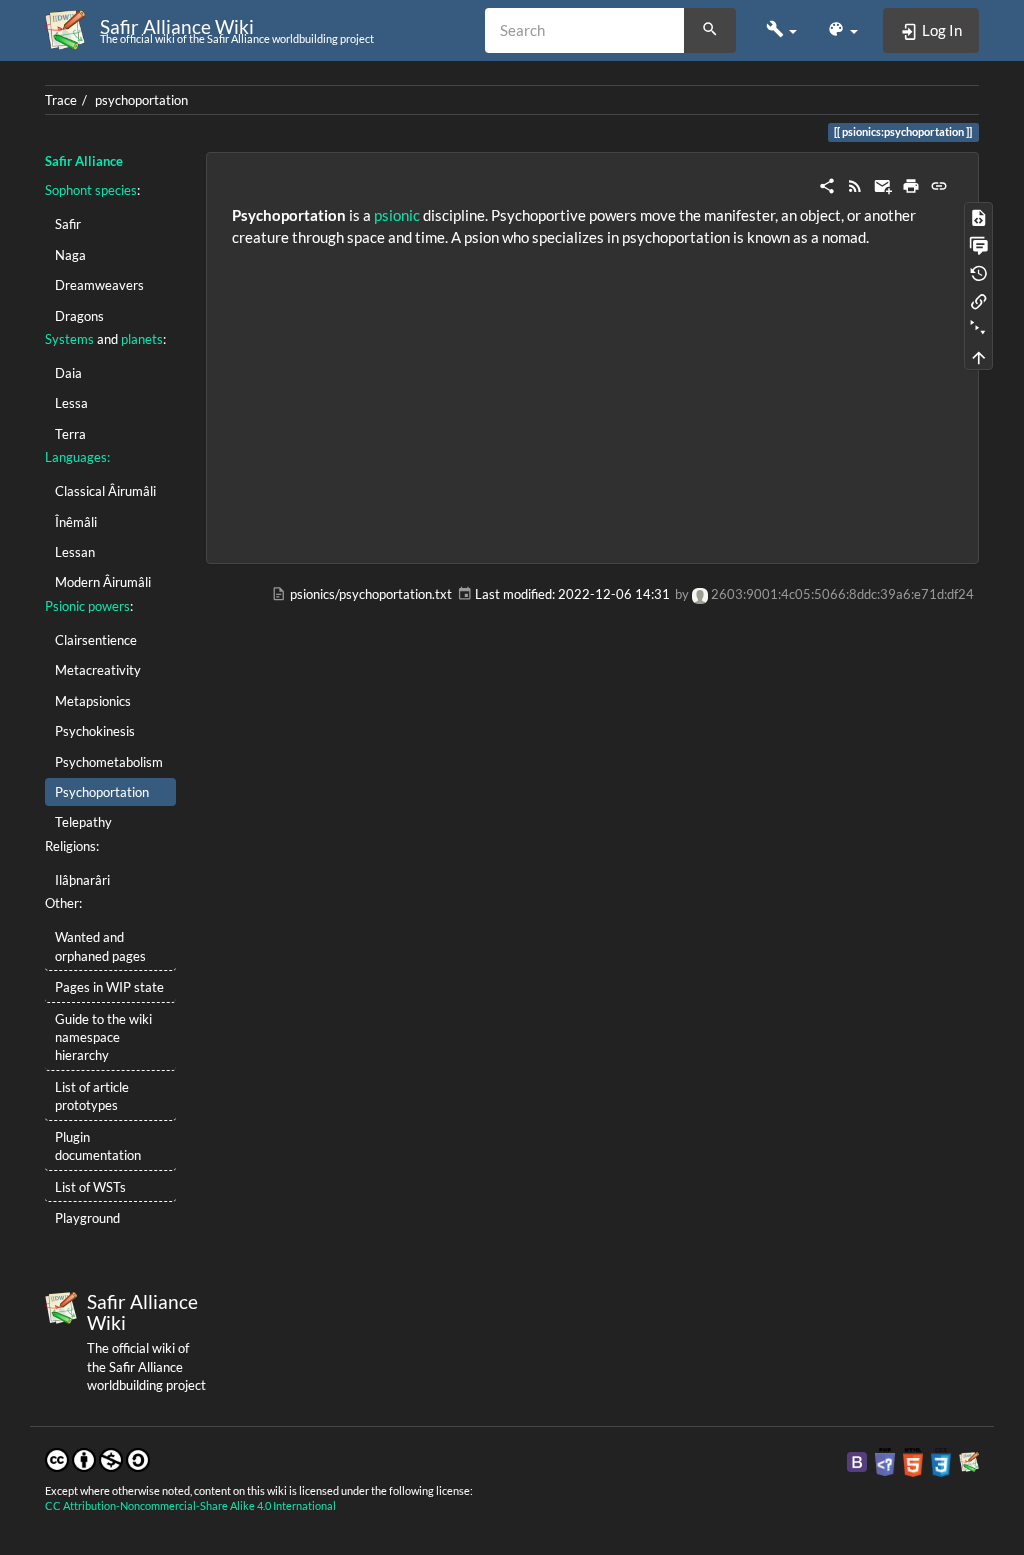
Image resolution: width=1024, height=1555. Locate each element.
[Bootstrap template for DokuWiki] (857, 1461)
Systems (69, 339)
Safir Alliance (84, 161)
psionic (397, 215)
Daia (68, 373)
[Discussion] (979, 244)
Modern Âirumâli (103, 582)
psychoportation (141, 100)
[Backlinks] (979, 300)
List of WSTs (90, 1187)
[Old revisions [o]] (979, 272)
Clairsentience (96, 640)
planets (142, 339)
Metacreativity (98, 670)
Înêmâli (76, 522)
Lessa (71, 403)
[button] (781, 30)
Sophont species (91, 190)
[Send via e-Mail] (883, 183)
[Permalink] (939, 183)
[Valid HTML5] (913, 1461)
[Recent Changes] (855, 183)
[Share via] (827, 183)
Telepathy (83, 822)
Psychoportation (102, 792)
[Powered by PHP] (885, 1461)
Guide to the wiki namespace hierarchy (103, 1037)
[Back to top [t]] (979, 356)
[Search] (710, 31)
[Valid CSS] (941, 1461)
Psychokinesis (95, 731)
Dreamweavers (99, 285)
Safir (68, 224)
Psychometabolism (109, 762)
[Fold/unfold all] (979, 328)
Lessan (75, 552)
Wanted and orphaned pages (100, 946)
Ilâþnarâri (82, 880)
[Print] (911, 183)
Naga (70, 255)
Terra (70, 434)
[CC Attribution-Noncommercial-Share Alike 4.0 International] (97, 1458)
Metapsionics (93, 701)
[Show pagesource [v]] (979, 216)
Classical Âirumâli (105, 491)
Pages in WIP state (109, 987)
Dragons (79, 316)
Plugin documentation (98, 1146)
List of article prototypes (92, 1096)
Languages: (77, 457)
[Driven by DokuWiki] (969, 1461)
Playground (87, 1218)
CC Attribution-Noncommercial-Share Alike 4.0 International (190, 1505)
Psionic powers (87, 606)
